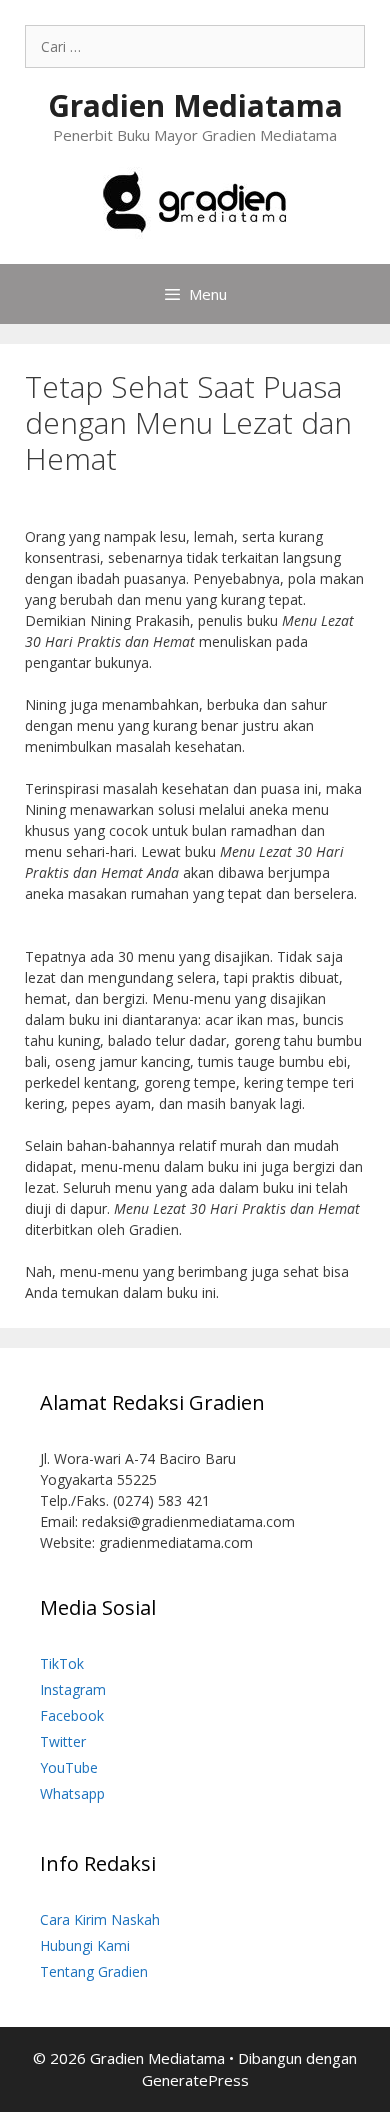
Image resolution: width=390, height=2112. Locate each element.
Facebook (72, 1715)
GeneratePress (195, 2080)
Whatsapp (72, 1793)
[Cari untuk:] (195, 46)
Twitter (63, 1741)
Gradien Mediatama (195, 105)
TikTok (62, 1663)
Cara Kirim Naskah (100, 1919)
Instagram (73, 1689)
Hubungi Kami (85, 1945)
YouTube (69, 1767)
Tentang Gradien (94, 1971)
